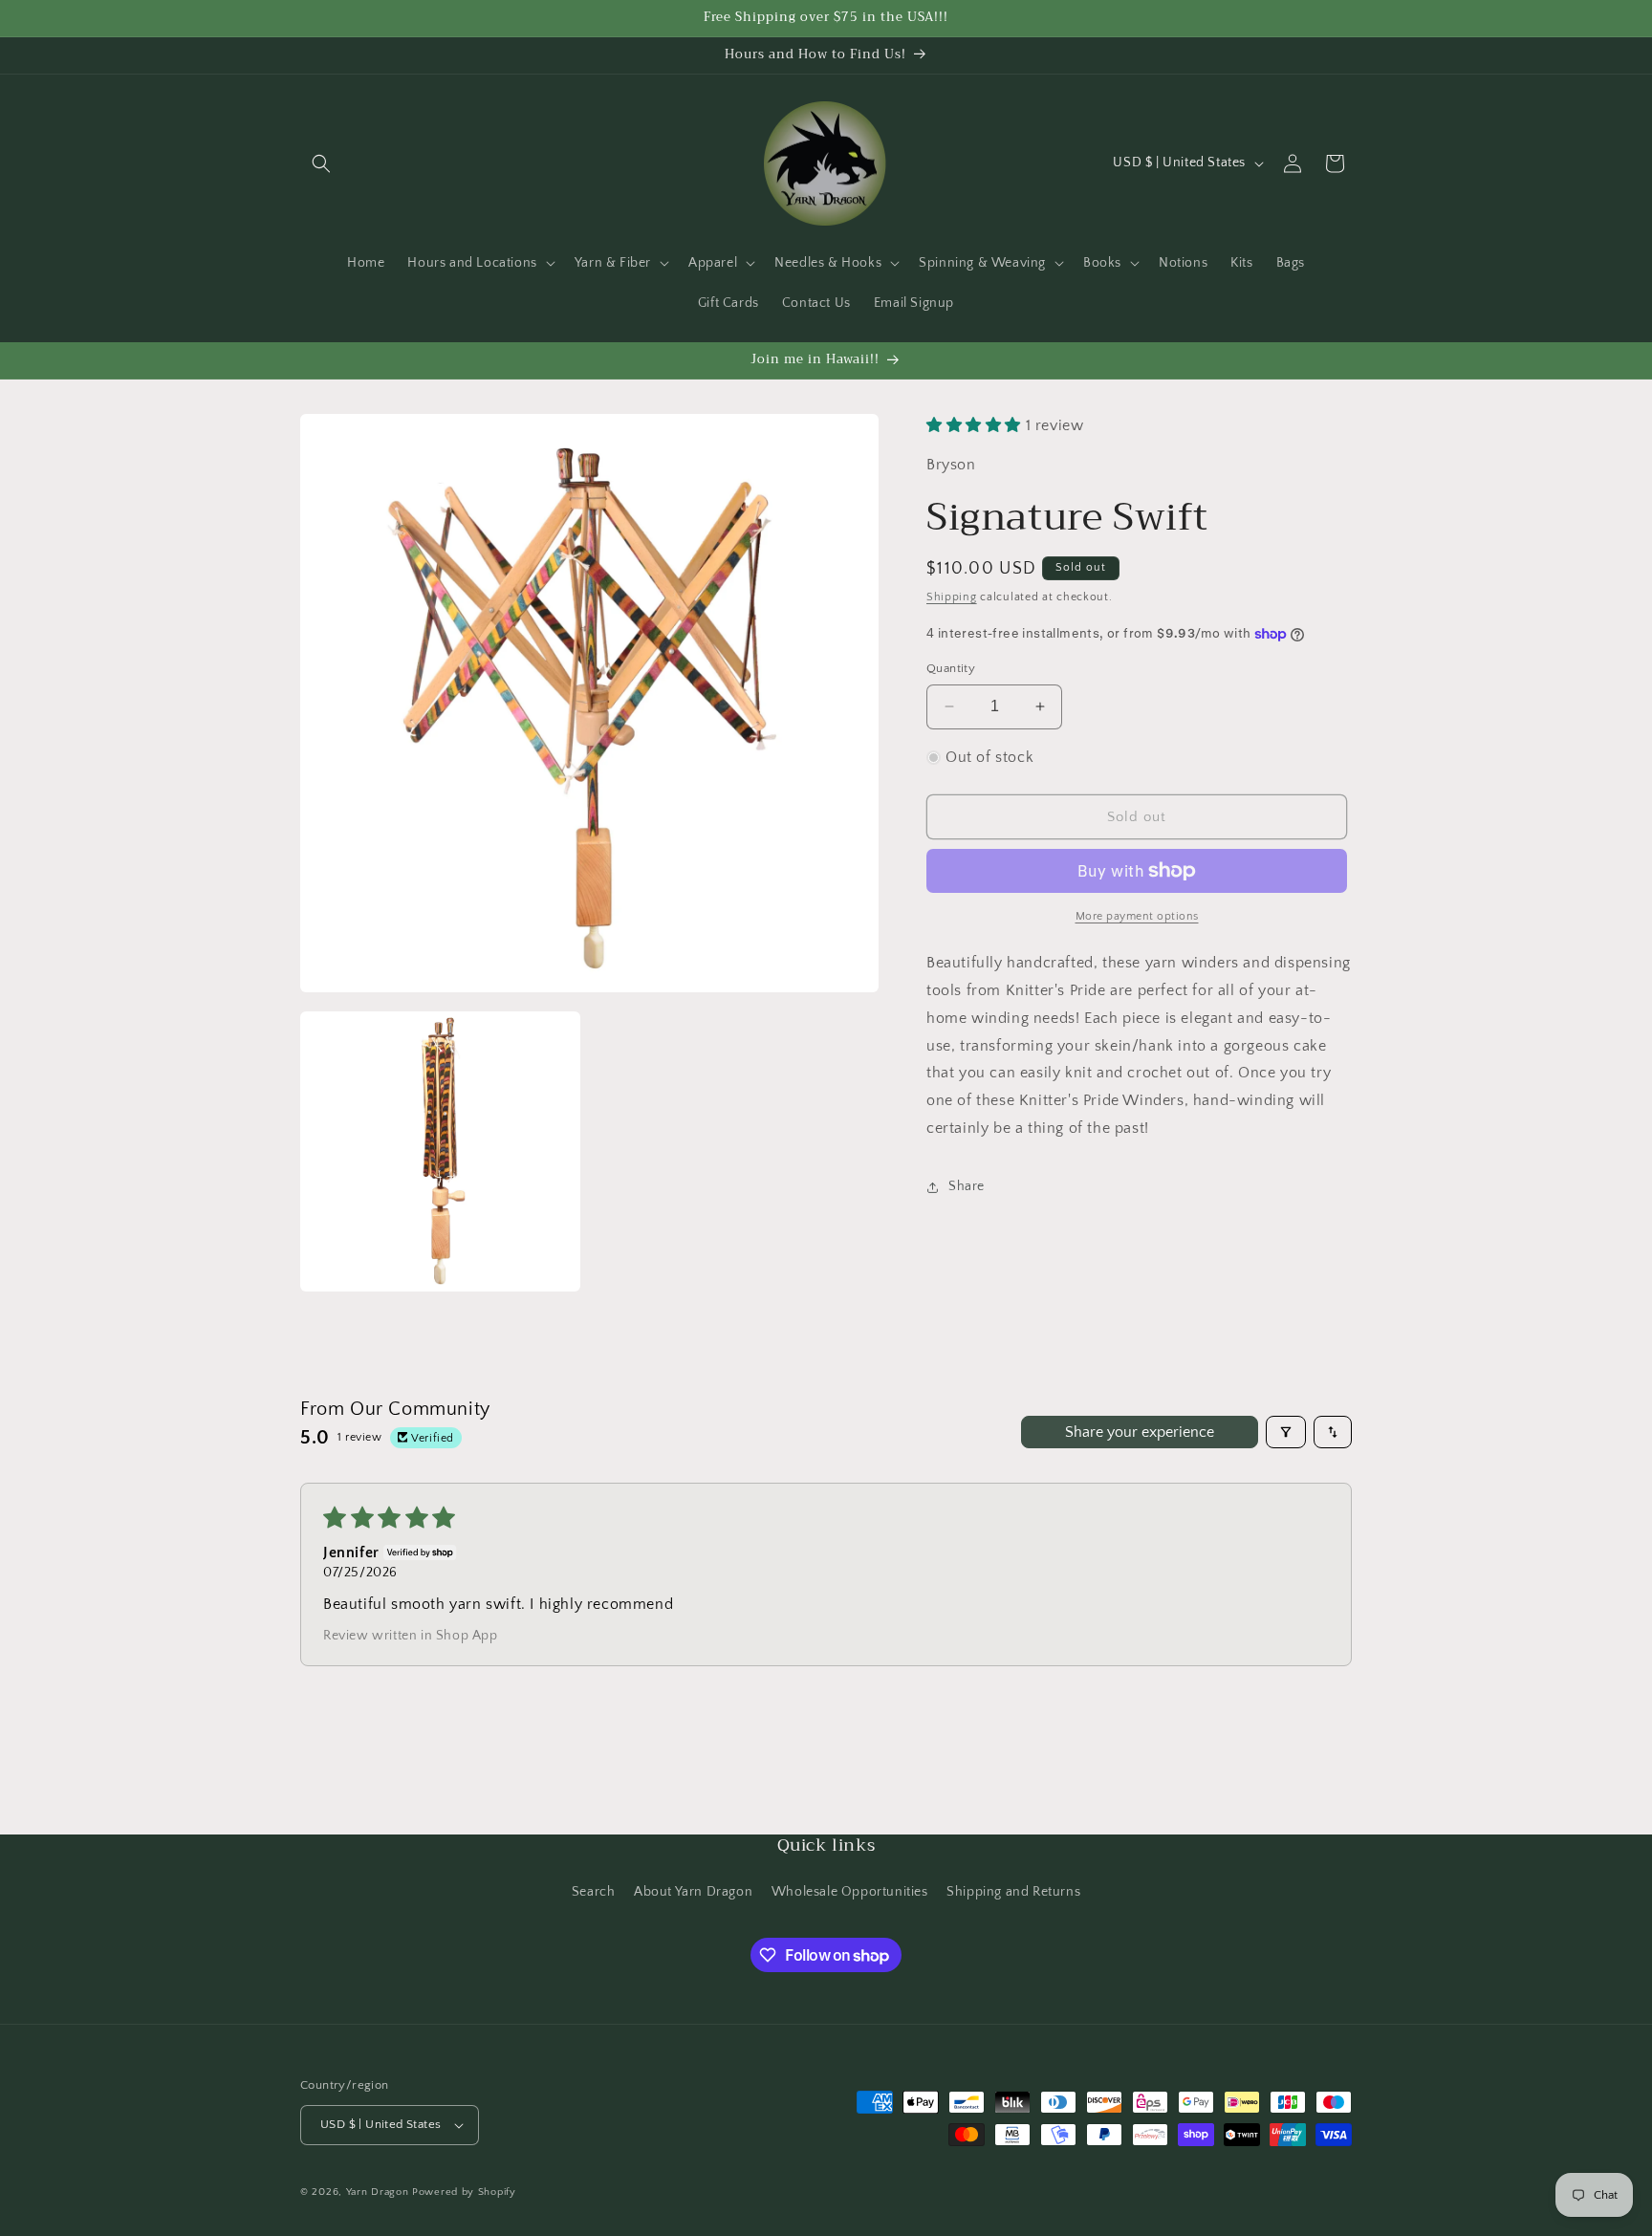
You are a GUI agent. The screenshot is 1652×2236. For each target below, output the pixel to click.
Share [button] (967, 1186)
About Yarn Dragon (693, 1892)
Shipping (952, 598)
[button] (321, 163)
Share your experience (1140, 1432)
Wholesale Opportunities (850, 1892)
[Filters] (1286, 1432)
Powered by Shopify (464, 2192)
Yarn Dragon (378, 2192)
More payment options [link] (1137, 916)
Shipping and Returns (1013, 1892)
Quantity (951, 668)
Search (594, 1892)
